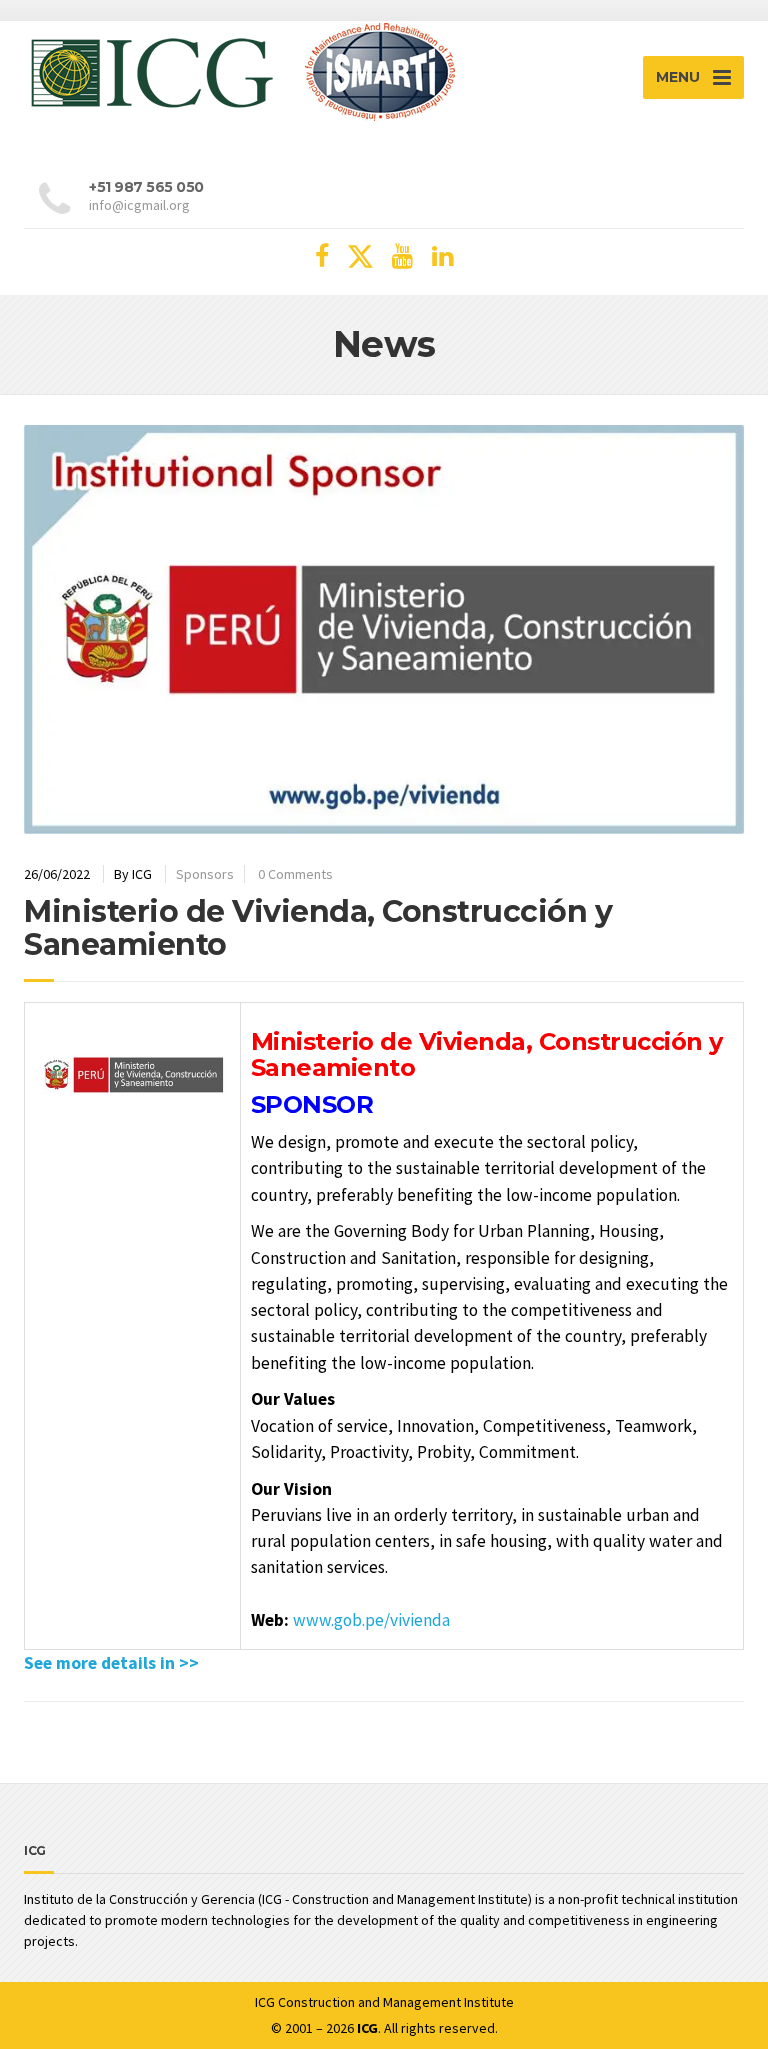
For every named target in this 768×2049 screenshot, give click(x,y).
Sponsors (205, 874)
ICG (265, 2002)
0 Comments (295, 874)
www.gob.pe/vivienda (371, 1620)
